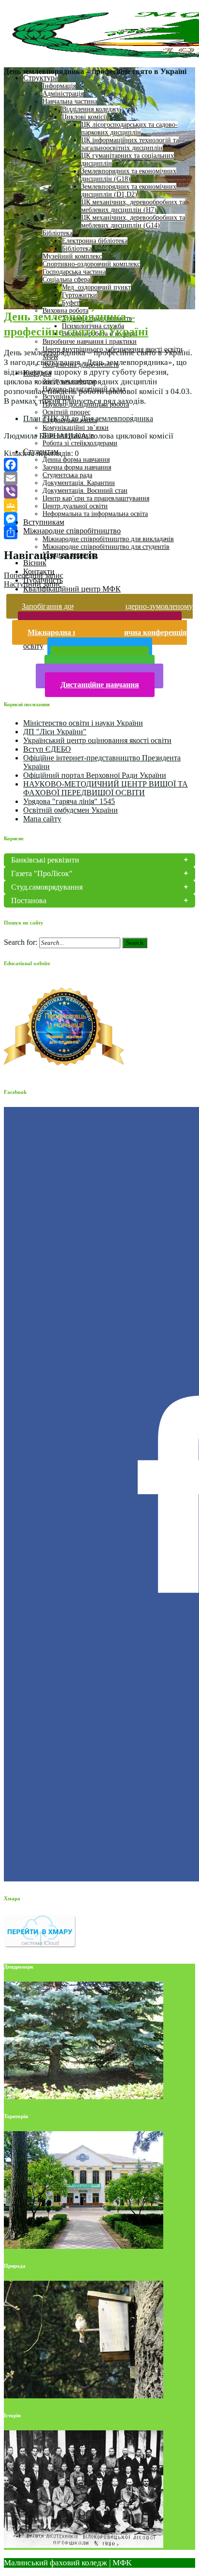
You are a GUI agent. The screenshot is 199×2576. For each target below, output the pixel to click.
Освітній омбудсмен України (71, 810)
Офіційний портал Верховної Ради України (95, 775)
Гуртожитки (79, 295)
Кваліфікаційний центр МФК (72, 589)
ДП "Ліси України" (55, 732)
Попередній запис (34, 575)
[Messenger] (99, 519)
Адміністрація (63, 94)
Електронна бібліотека (95, 241)
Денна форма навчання (76, 460)
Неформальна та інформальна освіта (95, 514)
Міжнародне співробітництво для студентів (106, 547)
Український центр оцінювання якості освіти (97, 740)
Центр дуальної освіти (75, 506)
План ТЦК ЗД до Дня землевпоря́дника (88, 418)
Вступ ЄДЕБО (47, 749)
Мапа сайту (42, 819)
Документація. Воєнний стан (85, 491)
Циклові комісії (85, 117)
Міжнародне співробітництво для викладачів (108, 539)
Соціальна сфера (66, 280)
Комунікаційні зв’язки (76, 428)
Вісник (35, 563)
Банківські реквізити (45, 860)
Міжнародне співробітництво (72, 531)
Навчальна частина (70, 101)
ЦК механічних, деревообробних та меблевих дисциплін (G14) (133, 221)
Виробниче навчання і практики (90, 341)
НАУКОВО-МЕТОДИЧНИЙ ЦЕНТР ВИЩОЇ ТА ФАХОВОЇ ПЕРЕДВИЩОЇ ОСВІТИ (106, 788)
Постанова (29, 901)
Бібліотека (57, 233)
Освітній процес (66, 412)
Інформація (59, 86)
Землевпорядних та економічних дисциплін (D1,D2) (129, 190)
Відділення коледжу (91, 109)
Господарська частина (74, 272)
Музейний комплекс (72, 256)
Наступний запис (33, 584)
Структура (41, 78)
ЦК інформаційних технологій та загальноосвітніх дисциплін (130, 144)
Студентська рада (67, 475)
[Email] (99, 478)
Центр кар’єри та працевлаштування (96, 498)
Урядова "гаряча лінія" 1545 (69, 801)
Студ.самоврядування (47, 887)
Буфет (71, 303)
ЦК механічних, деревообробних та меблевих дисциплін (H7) (133, 206)
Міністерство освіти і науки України (83, 723)
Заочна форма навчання (77, 467)
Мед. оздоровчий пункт (96, 287)
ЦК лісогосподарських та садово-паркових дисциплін (129, 129)
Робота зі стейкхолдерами (80, 443)
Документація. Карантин (79, 483)
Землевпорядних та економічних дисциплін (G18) (129, 175)
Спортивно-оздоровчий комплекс (91, 264)
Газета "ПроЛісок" (42, 873)
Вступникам (44, 522)
